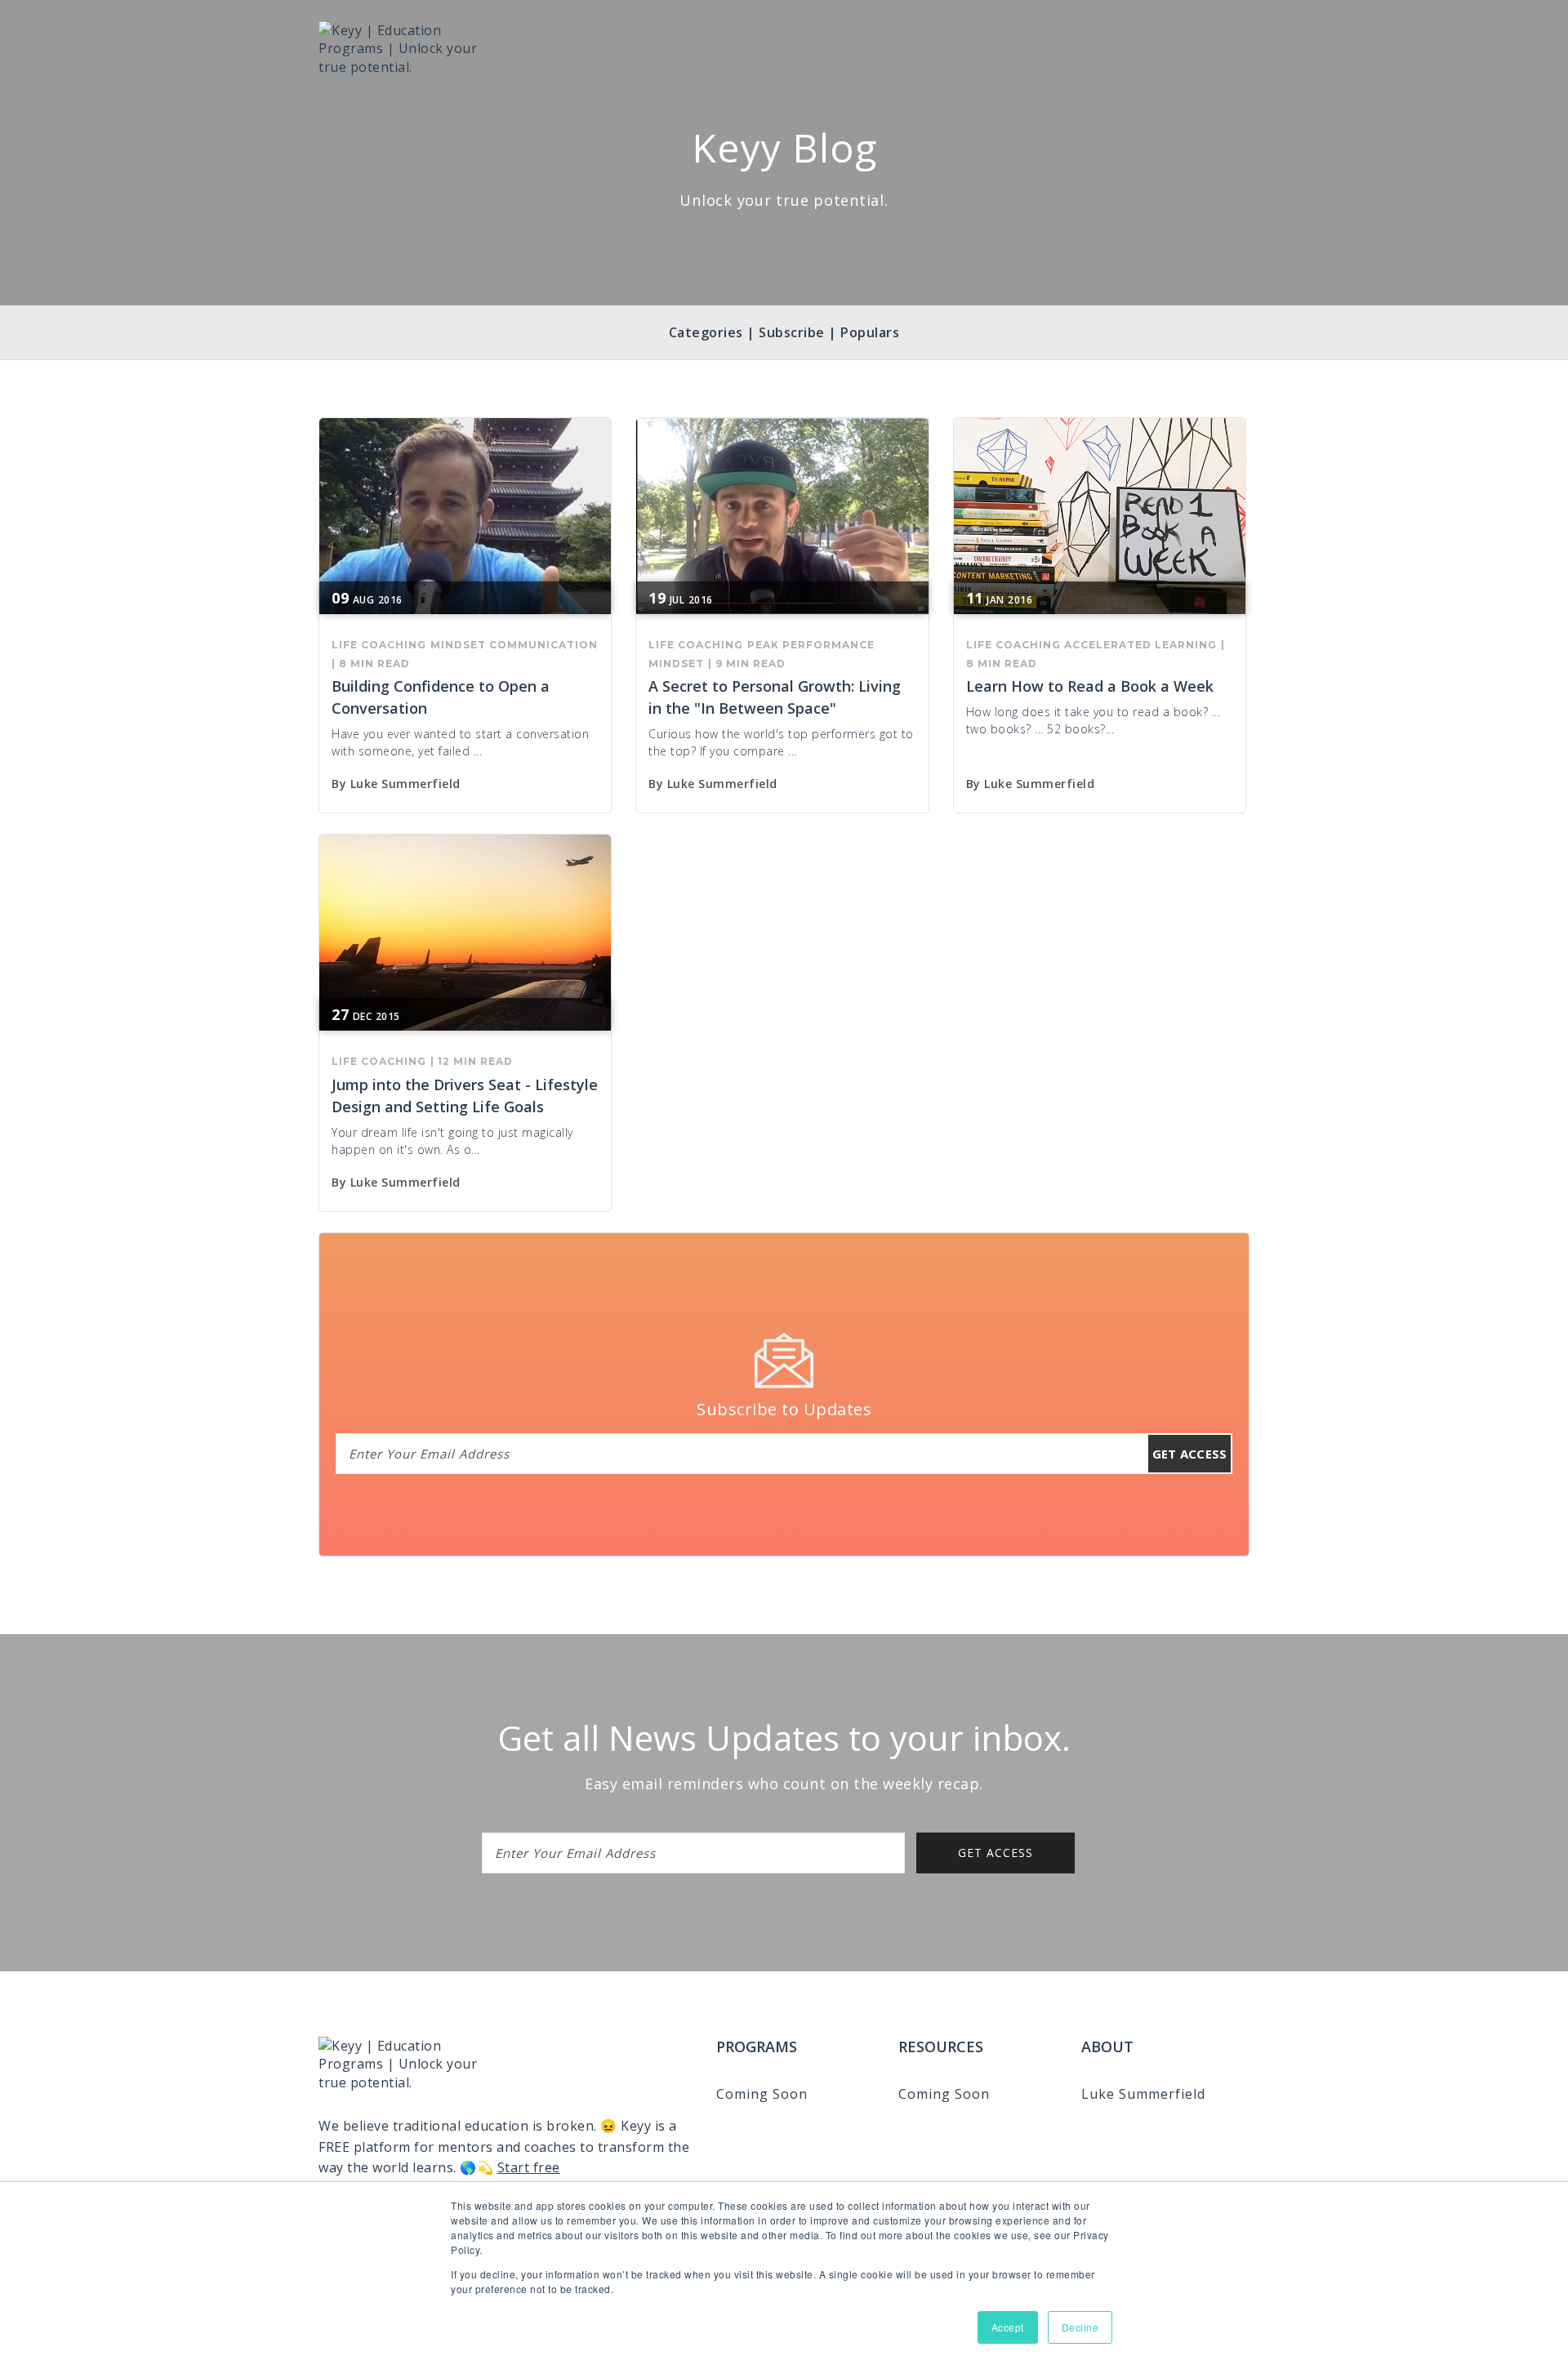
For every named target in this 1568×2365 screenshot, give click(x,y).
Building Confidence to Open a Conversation (441, 697)
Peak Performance (811, 645)
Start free (529, 2167)
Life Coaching (379, 645)
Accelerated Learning (1140, 645)
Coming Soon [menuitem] (762, 2094)
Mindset (458, 645)
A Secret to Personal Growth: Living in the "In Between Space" (775, 697)
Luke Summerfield (405, 784)
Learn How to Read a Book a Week (1090, 686)
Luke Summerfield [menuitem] (1143, 2094)
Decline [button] (1080, 2327)
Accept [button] (1008, 2327)
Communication (543, 645)
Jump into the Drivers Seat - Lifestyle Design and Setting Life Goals (465, 1096)
